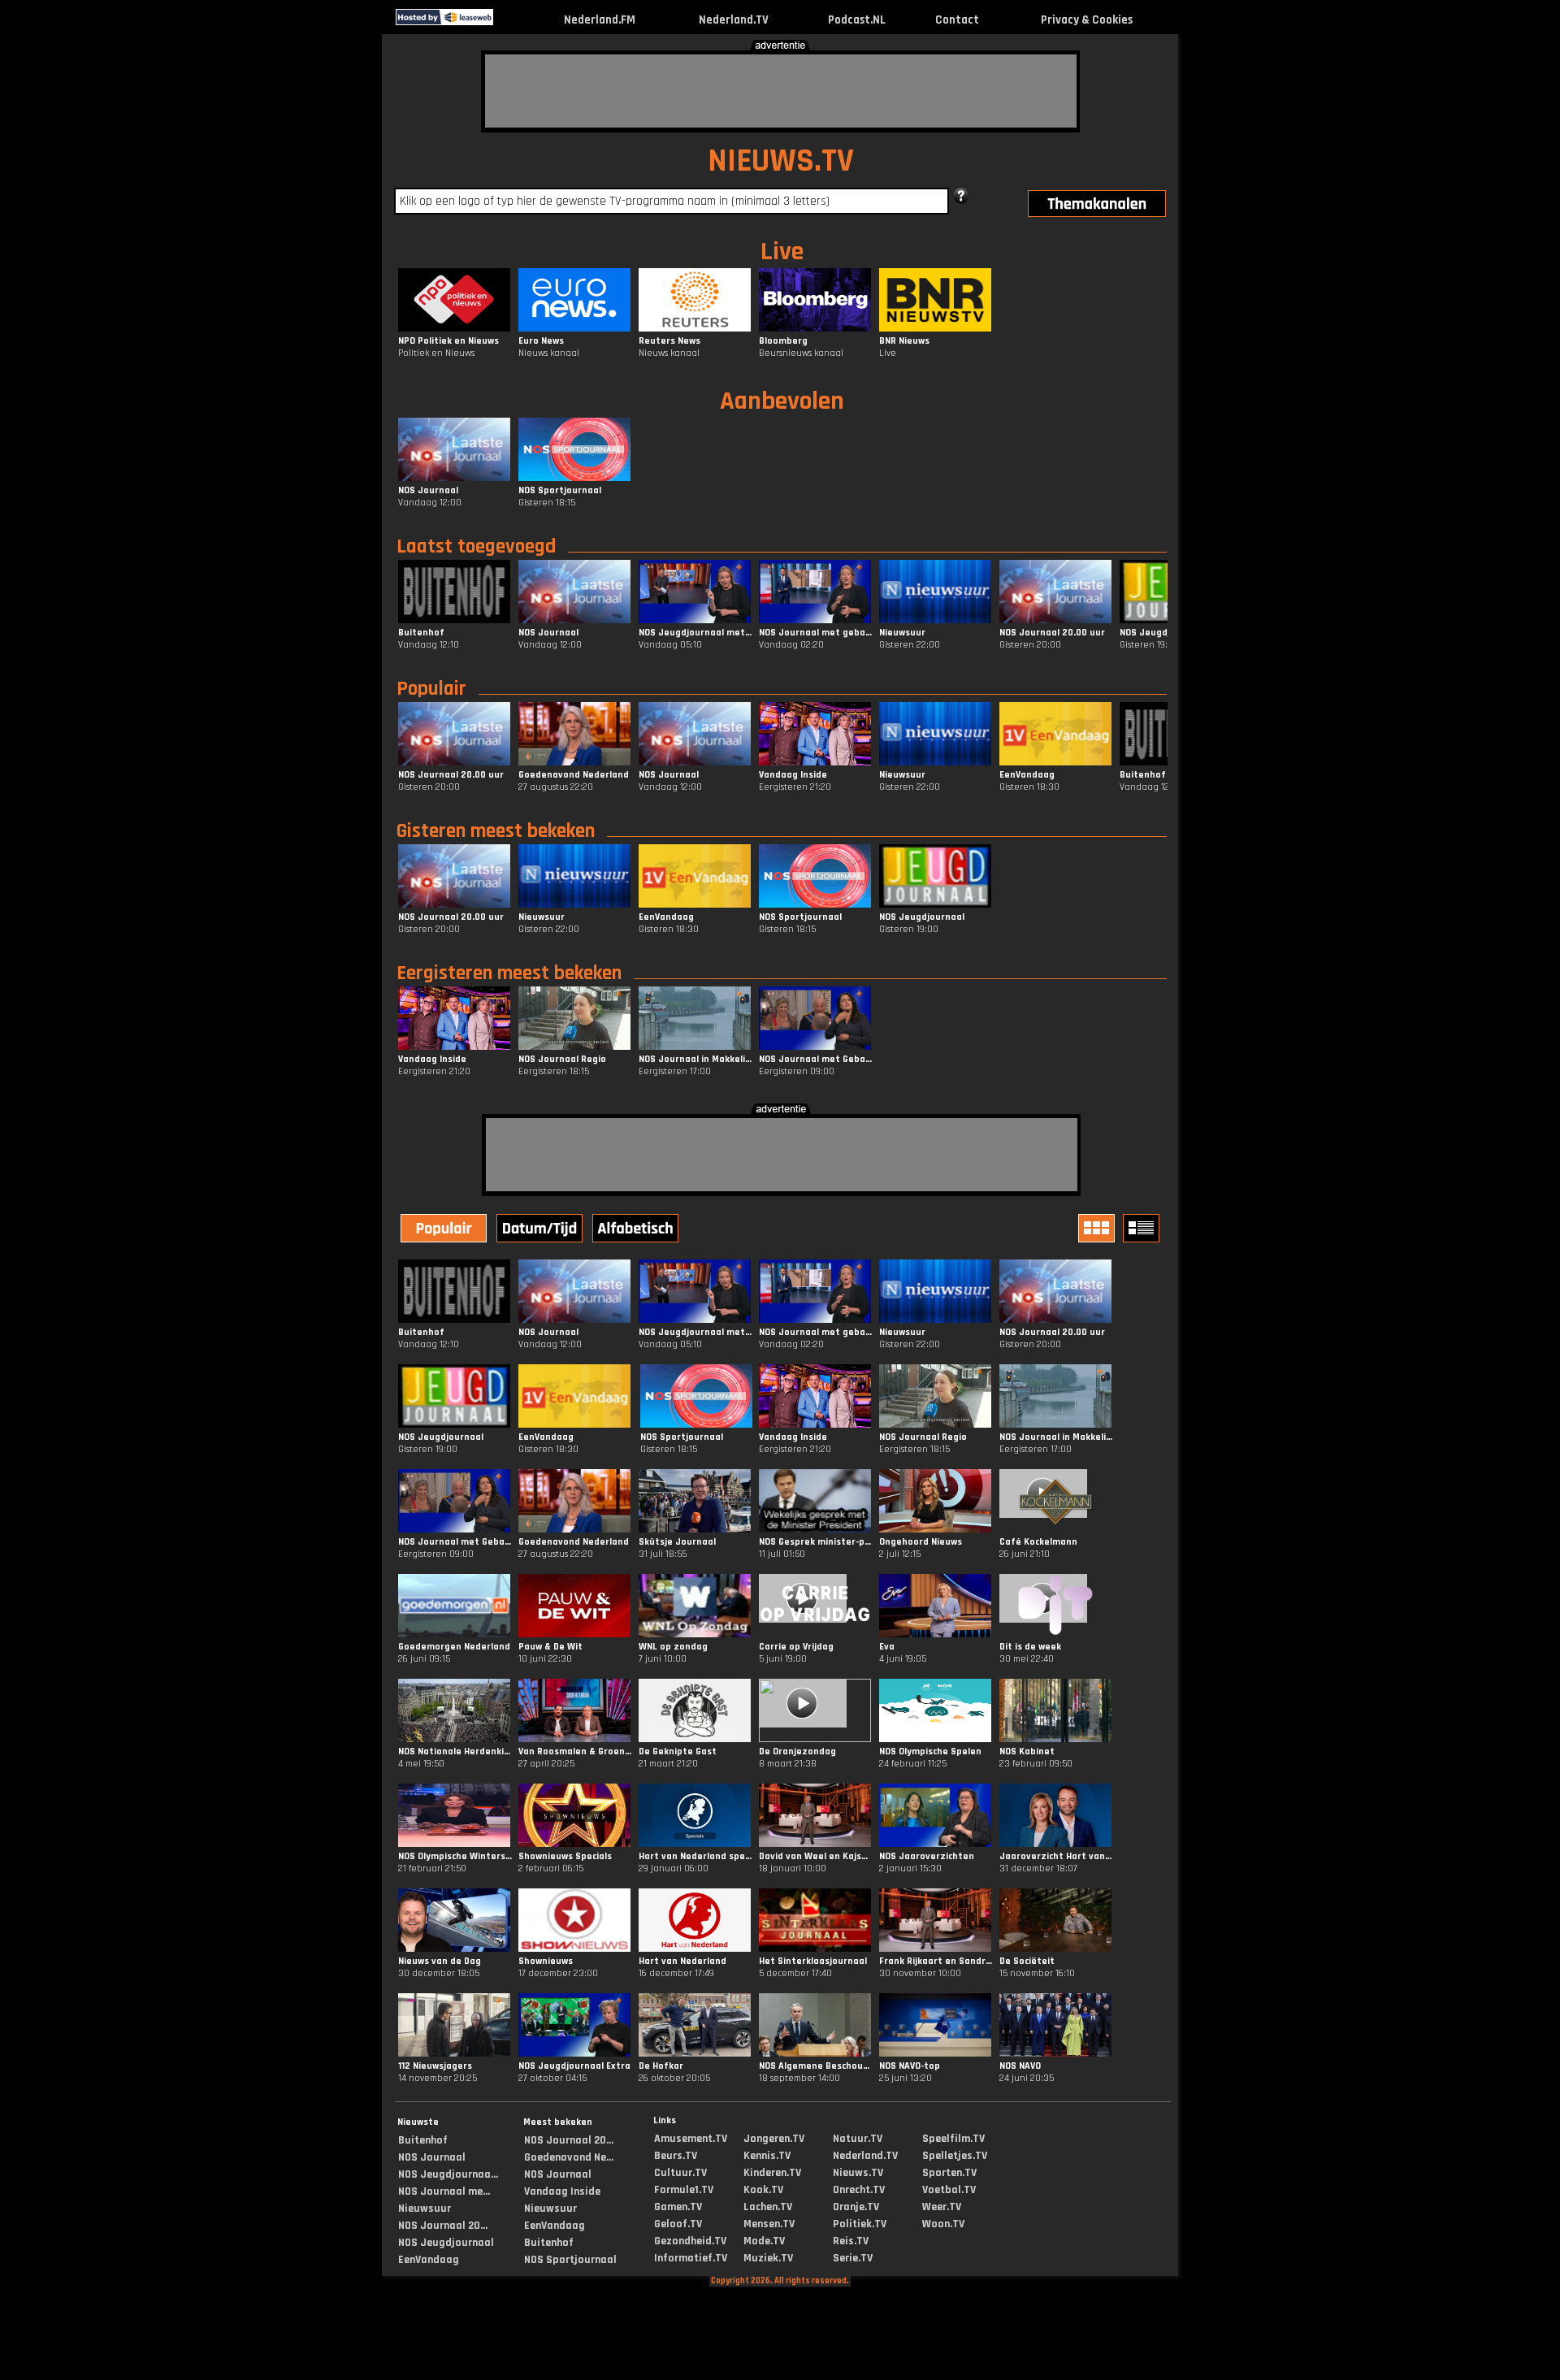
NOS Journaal (432, 2157)
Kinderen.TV (772, 2173)
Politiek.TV (860, 2224)
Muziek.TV (768, 2258)
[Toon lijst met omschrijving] (1143, 1228)
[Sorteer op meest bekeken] (445, 1230)
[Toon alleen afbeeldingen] (1098, 1228)
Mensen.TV (769, 2224)
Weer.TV (942, 2207)
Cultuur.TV (680, 2173)
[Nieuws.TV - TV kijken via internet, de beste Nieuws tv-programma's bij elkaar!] (507, 22)
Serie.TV (853, 2258)
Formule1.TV (684, 2190)
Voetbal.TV (949, 2190)
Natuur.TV (858, 2139)
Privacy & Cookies (1087, 20)
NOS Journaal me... (444, 2191)
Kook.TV (763, 2190)
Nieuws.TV (858, 2173)
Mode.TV (764, 2241)
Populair (431, 689)
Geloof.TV (678, 2224)
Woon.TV (943, 2224)
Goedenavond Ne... (569, 2157)
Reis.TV (851, 2241)
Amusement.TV (691, 2139)
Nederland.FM (600, 20)
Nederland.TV (734, 20)
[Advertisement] (781, 91)
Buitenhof (423, 2140)
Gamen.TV (678, 2207)
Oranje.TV (856, 2207)
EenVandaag (429, 2260)
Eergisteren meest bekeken (509, 973)
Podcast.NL (857, 20)
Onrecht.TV (859, 2190)
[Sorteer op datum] (541, 1230)
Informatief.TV (691, 2258)
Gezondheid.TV (690, 2241)
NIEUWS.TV (781, 161)
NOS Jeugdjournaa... (448, 2174)
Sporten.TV (949, 2173)
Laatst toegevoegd (476, 547)
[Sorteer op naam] (637, 1230)
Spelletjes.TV (955, 2156)
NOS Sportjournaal (570, 2260)
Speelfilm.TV (953, 2139)
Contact (957, 20)
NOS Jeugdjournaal (446, 2243)
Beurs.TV (676, 2156)
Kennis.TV (767, 2156)
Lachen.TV (768, 2207)
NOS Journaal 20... (443, 2226)
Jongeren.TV (774, 2139)
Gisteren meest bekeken (496, 831)
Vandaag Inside (562, 2191)
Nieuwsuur (425, 2209)
